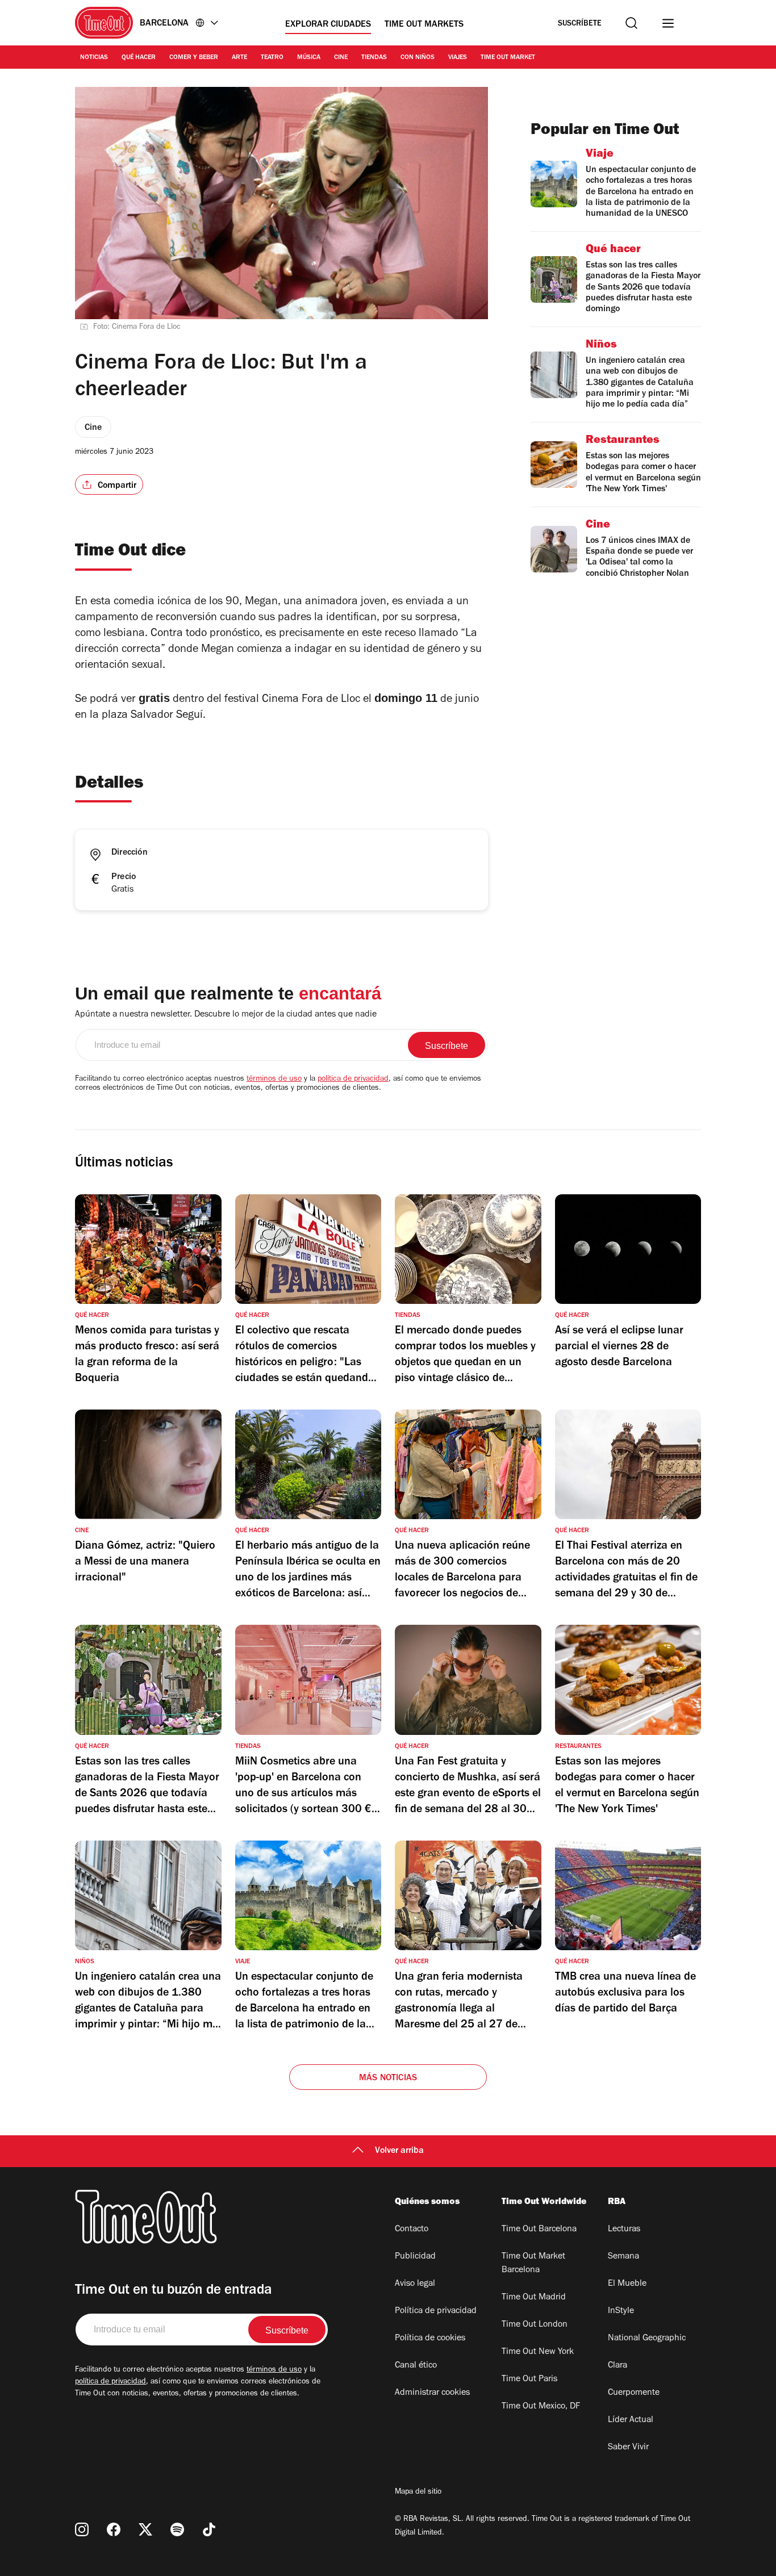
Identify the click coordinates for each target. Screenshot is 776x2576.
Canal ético (416, 2366)
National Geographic (647, 2339)
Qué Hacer (139, 58)
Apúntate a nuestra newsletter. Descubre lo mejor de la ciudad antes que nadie (226, 1015)
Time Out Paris (529, 2380)
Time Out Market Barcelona (533, 2264)
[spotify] (177, 2529)
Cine (341, 58)
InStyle (621, 2311)
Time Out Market (508, 58)
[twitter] (145, 2529)
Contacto (412, 2230)
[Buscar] (631, 23)
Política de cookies (430, 2339)
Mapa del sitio (418, 2493)
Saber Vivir (628, 2448)
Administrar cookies (432, 2393)
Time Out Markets (424, 25)
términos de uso (274, 1080)
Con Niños (418, 58)
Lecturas (624, 2230)
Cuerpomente (634, 2393)
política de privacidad (353, 1080)
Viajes (458, 58)
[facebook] (114, 2529)
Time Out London (535, 2325)
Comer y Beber (194, 58)
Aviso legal (415, 2284)
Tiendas (374, 58)
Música (309, 58)
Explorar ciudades (328, 25)
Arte (239, 58)
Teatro (272, 58)
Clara (618, 2366)
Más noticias (388, 2079)
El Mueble (627, 2284)
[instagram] (82, 2529)
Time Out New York (538, 2352)
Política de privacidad (436, 2311)
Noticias (94, 58)
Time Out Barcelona (539, 2230)
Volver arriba (399, 2151)
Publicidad (415, 2257)
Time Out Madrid (534, 2298)
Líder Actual (631, 2420)
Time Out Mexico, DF (541, 2407)
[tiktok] (209, 2529)
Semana (623, 2257)
